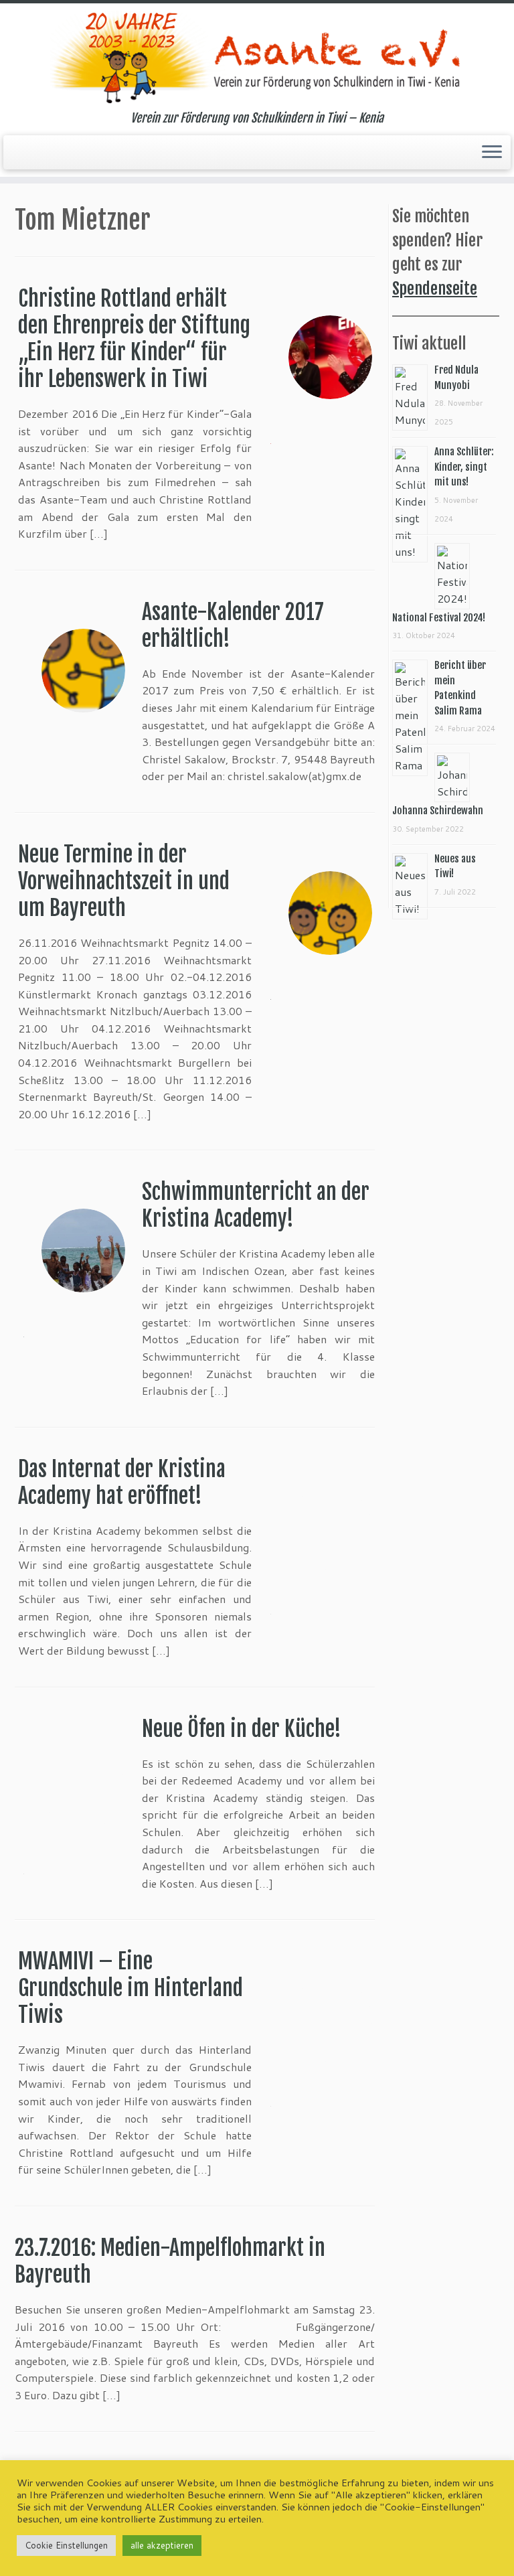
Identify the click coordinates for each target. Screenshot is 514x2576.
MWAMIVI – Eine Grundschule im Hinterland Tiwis (131, 1988)
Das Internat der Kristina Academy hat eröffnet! (122, 1483)
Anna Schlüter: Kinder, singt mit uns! (464, 467)
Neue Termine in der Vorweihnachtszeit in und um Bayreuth (124, 881)
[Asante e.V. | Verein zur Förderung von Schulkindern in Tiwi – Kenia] (257, 57)
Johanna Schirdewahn (438, 811)
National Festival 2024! (439, 618)
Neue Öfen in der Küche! (242, 1729)
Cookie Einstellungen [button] (66, 2545)
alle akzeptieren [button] (162, 2545)
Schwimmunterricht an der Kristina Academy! (256, 1205)
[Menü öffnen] (492, 153)
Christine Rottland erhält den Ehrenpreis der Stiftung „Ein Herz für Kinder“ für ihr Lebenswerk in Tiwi (134, 339)
